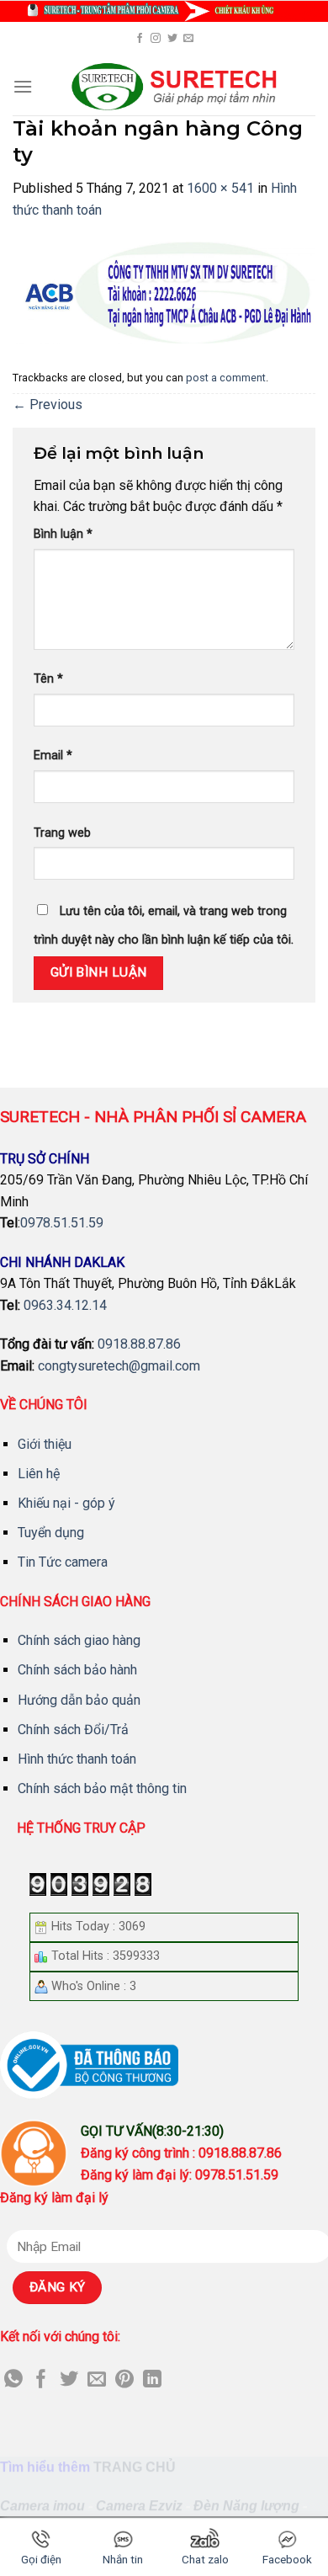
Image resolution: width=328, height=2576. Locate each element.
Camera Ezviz (139, 2506)
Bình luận (63, 534)
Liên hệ (39, 1474)
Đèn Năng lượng (246, 2506)
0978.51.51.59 (62, 1223)
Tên (48, 679)
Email (53, 756)
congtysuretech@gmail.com (119, 1366)
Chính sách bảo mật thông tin (102, 1788)
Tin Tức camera (63, 1562)
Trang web (62, 833)
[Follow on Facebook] (140, 39)
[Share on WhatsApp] (13, 2380)
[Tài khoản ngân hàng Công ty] (164, 292)
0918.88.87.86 (139, 1344)
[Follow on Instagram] (156, 39)
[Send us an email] (188, 39)
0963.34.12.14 (65, 1305)
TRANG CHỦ (135, 2467)
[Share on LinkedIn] (152, 2380)
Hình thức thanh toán (77, 1759)
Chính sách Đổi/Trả (73, 1730)
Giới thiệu (45, 1444)
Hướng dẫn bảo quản (79, 1700)
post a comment (226, 378)
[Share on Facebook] (41, 2380)
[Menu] (23, 86)
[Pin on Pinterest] (124, 2380)
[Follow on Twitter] (172, 39)
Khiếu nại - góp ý (66, 1503)
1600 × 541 (220, 188)
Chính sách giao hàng (79, 1640)
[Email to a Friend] (97, 2380)
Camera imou (42, 2506)
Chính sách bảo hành (77, 1670)
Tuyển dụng (51, 1533)
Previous (48, 404)
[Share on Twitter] (69, 2380)
